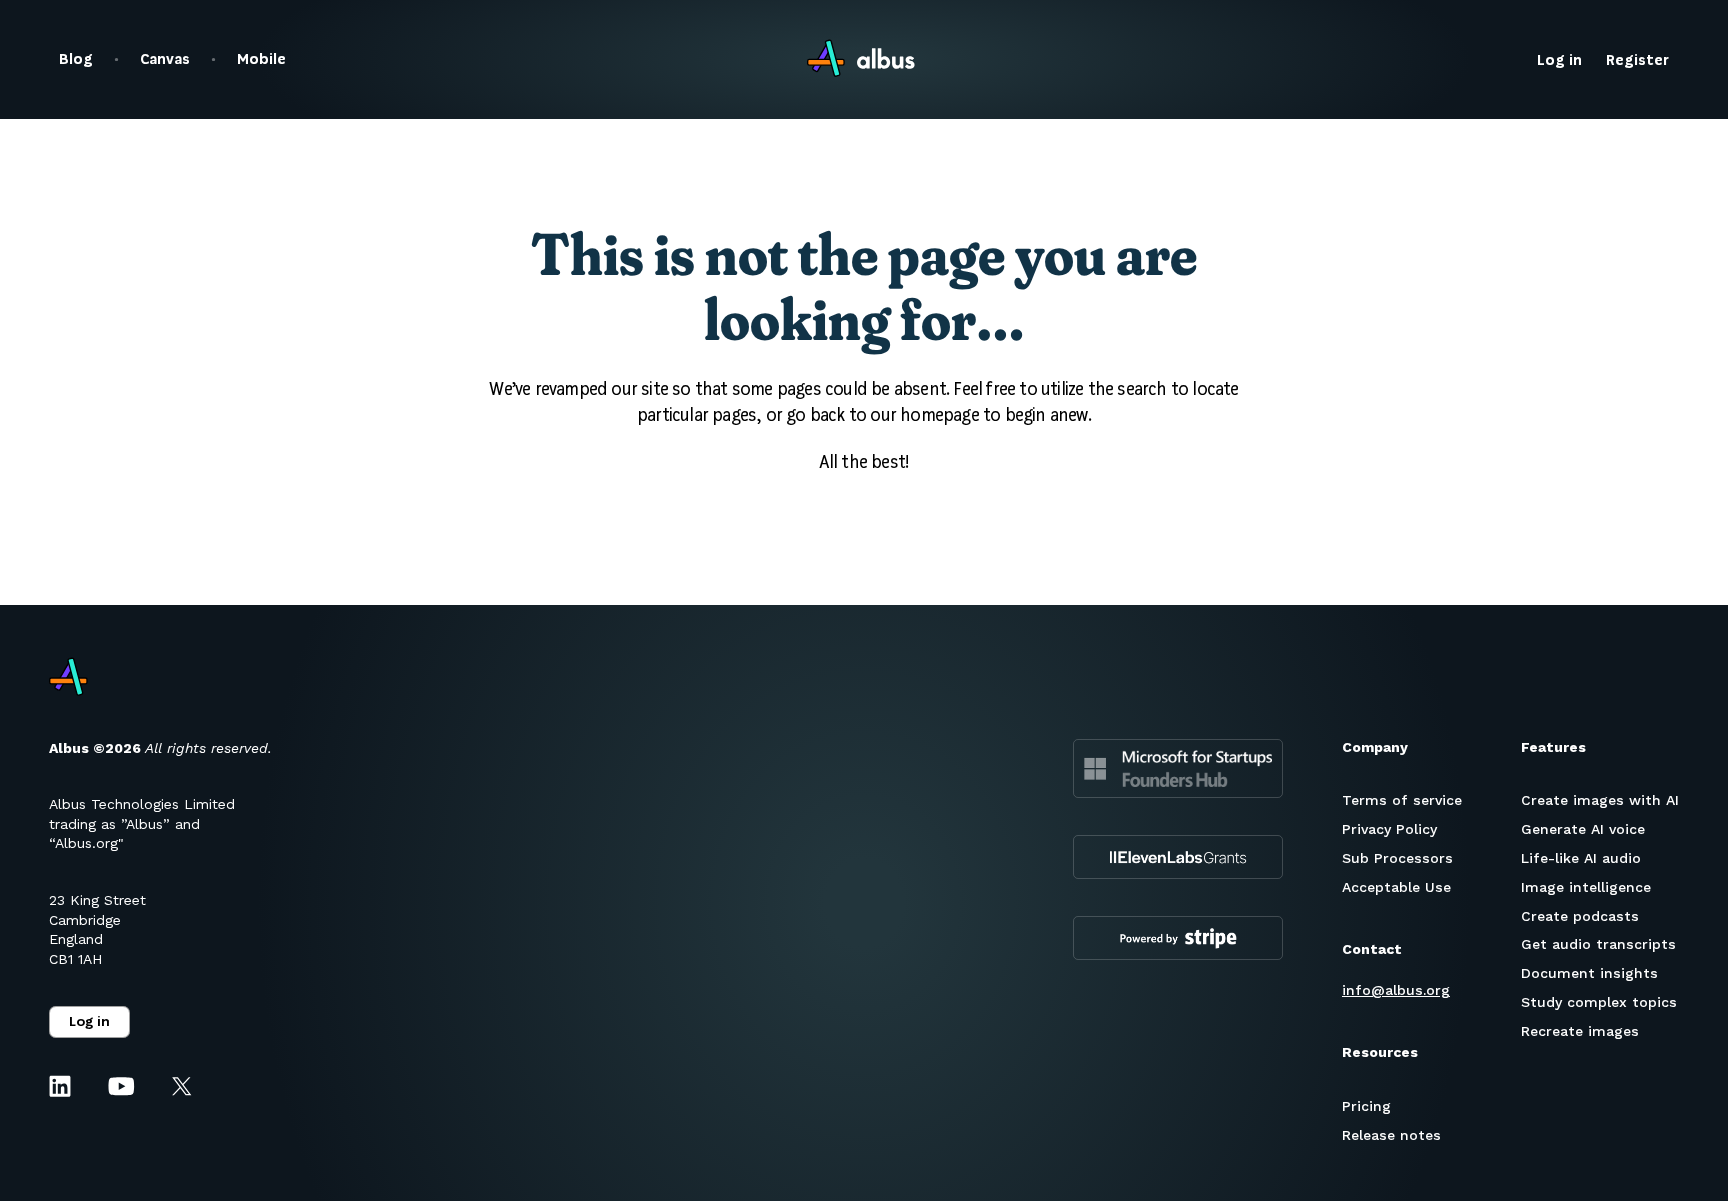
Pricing (1366, 1106)
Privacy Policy (1389, 829)
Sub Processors (1397, 858)
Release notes (1391, 1135)
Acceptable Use (1396, 887)
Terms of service (1402, 800)
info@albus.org (1396, 990)
